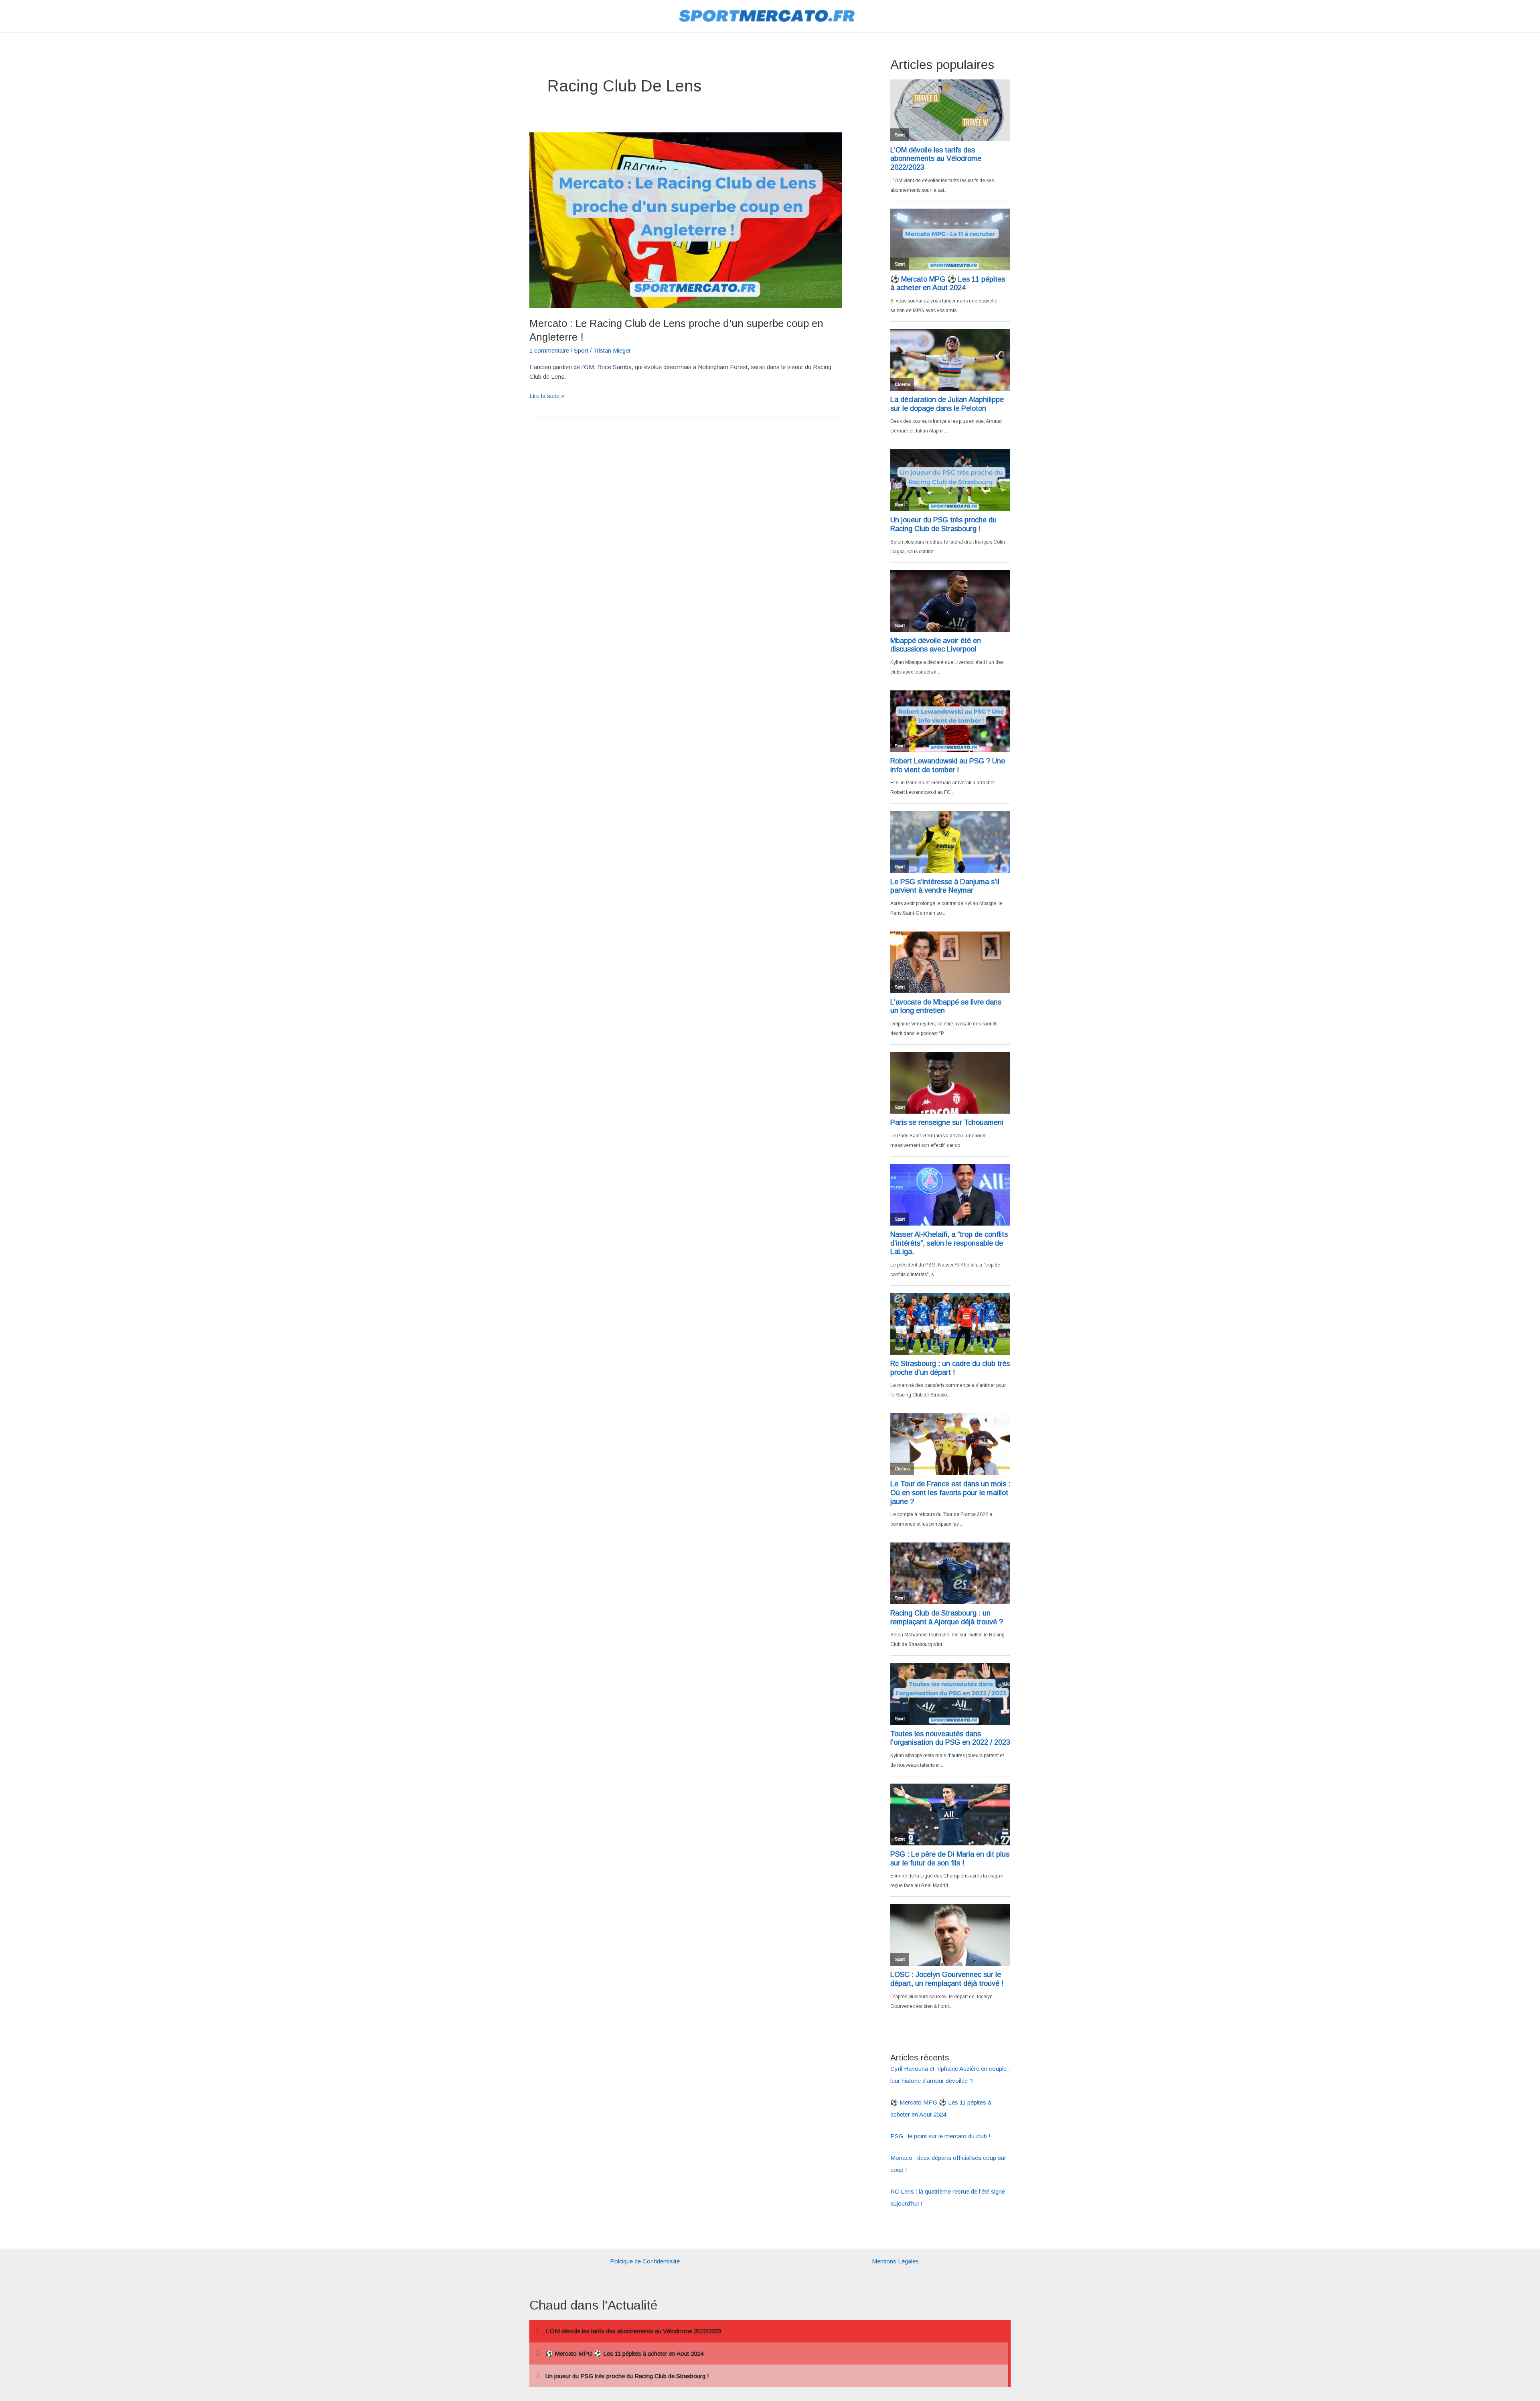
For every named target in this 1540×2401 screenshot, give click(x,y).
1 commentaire (549, 350)
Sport (581, 350)
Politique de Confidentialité (645, 2261)
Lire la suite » (547, 397)
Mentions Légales (895, 2261)
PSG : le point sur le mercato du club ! (940, 2136)
